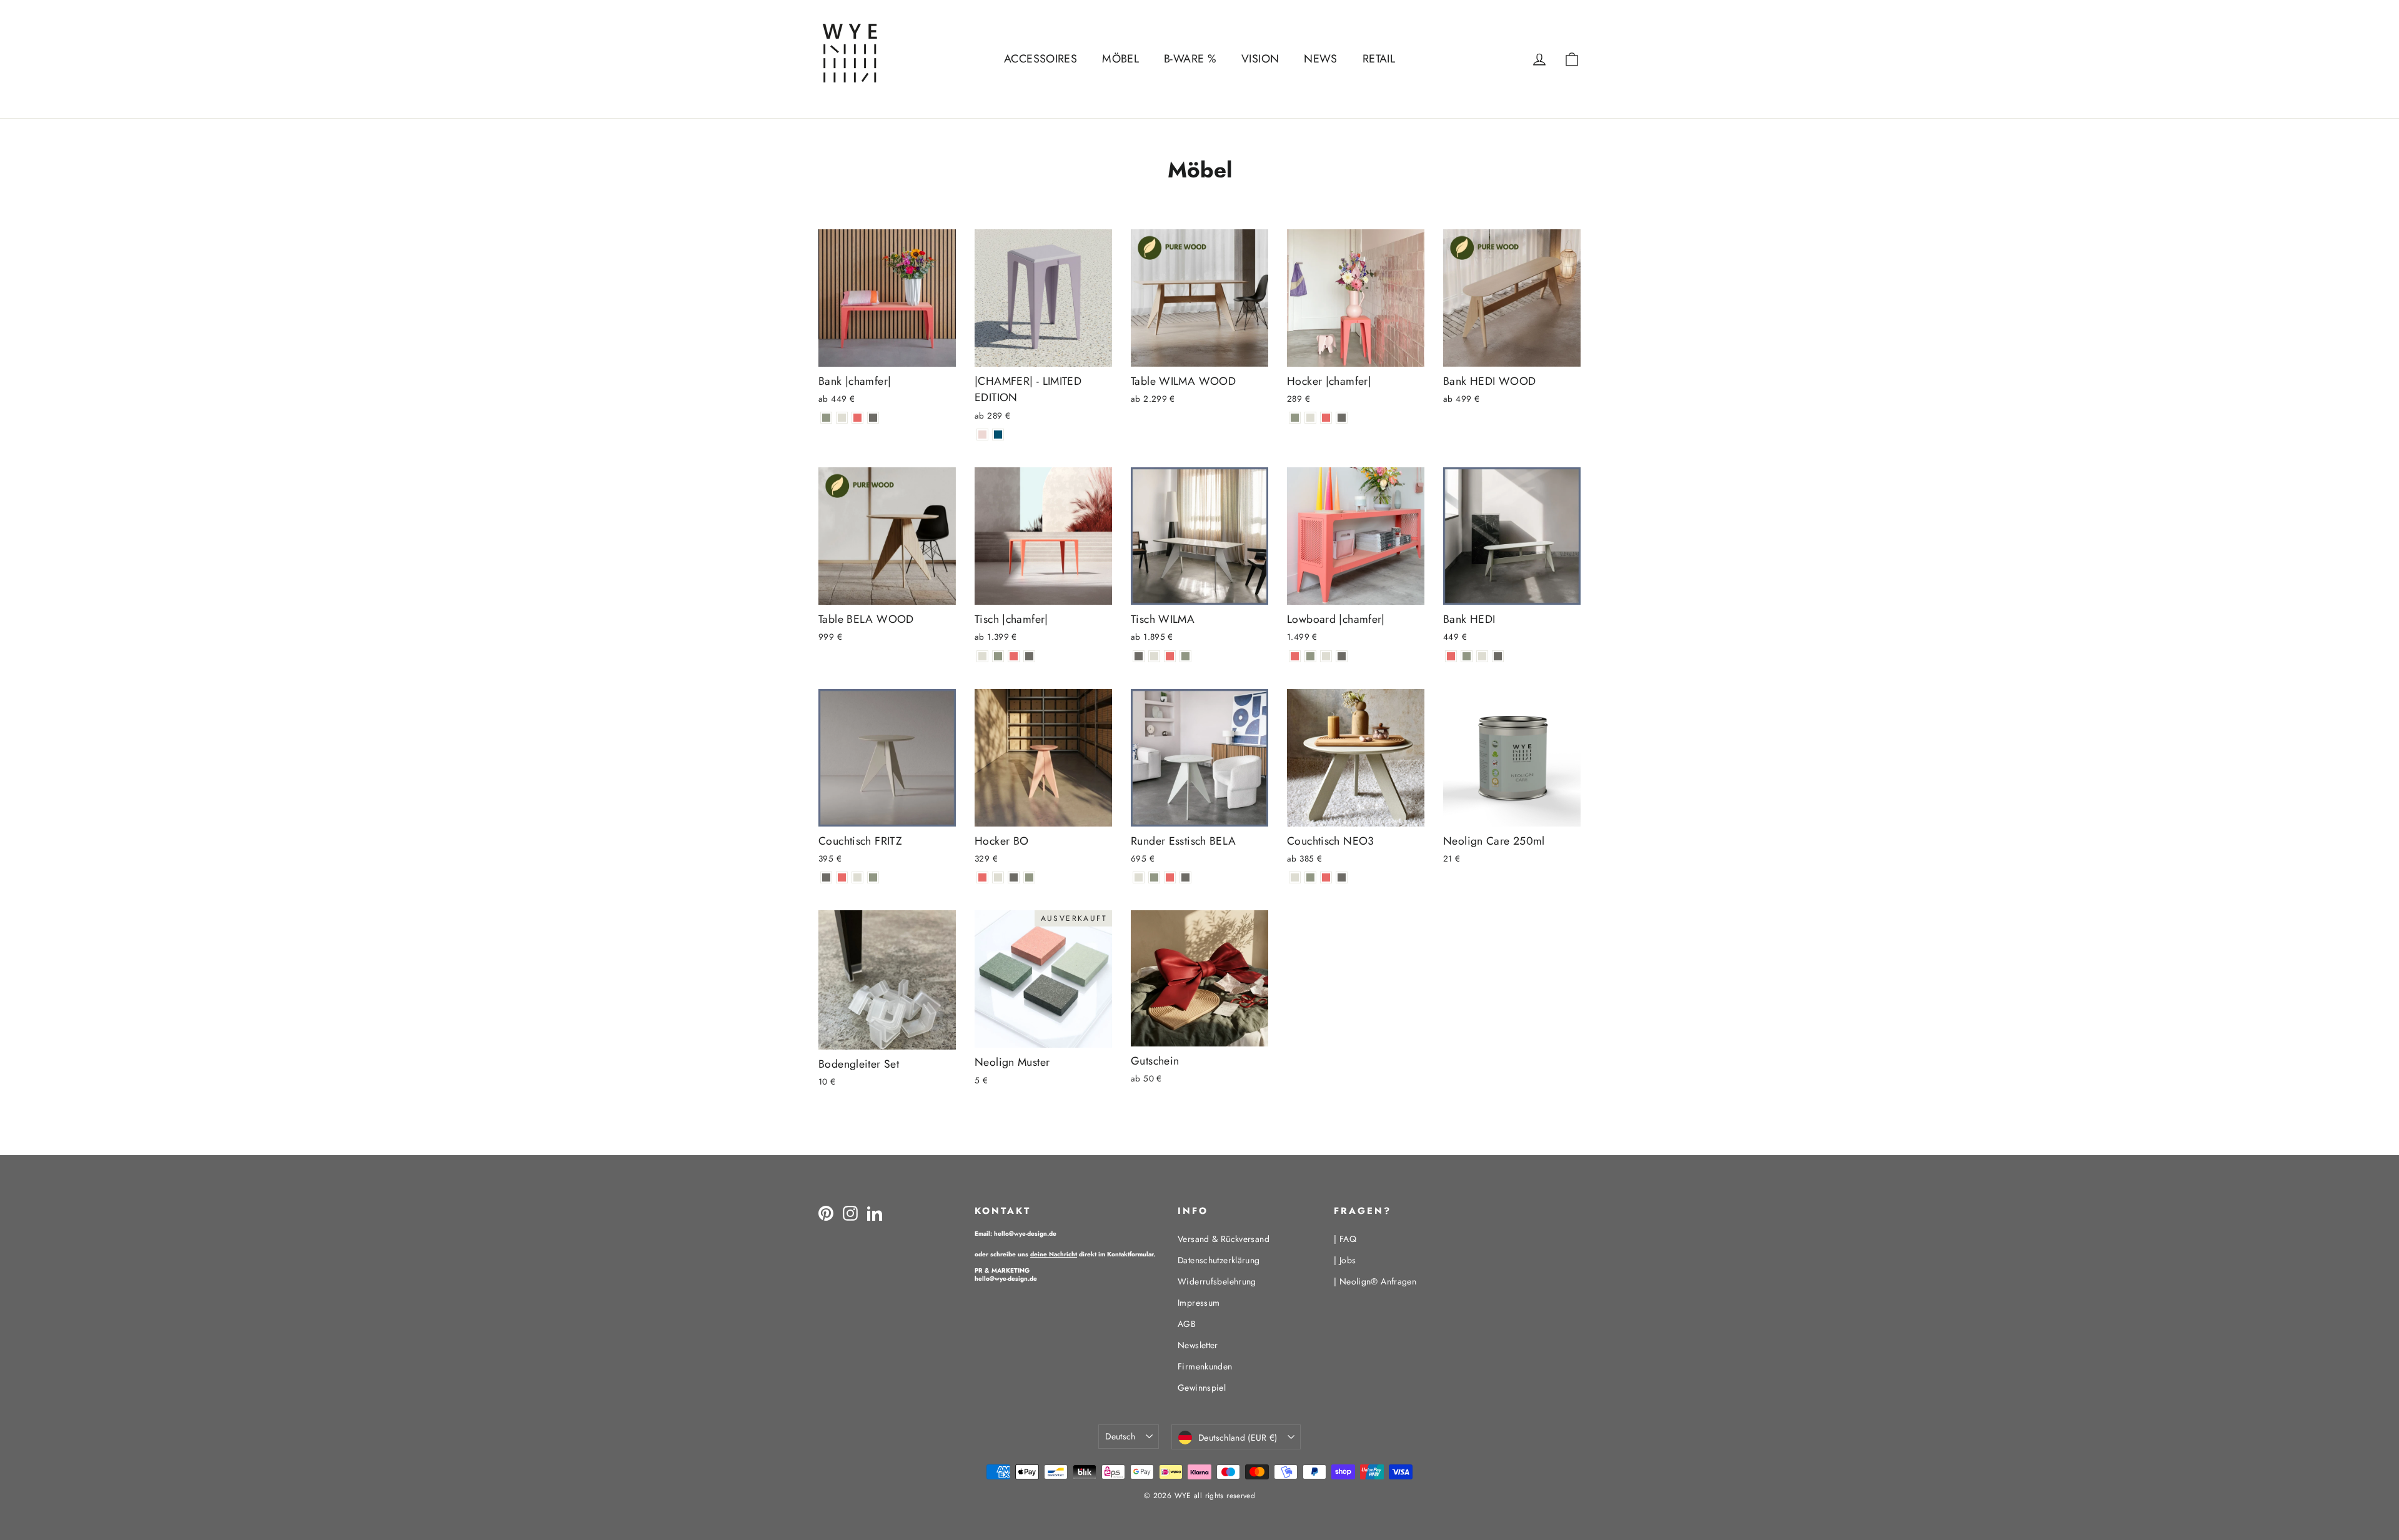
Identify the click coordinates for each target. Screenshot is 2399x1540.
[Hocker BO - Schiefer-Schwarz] (1014, 877)
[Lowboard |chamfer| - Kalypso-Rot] (1295, 656)
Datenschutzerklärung (1219, 1260)
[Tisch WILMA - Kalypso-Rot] (1170, 656)
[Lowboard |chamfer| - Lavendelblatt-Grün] (1310, 656)
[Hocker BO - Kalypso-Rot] (982, 877)
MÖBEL (1120, 59)
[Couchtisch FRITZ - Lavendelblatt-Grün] (873, 877)
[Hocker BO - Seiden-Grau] (998, 877)
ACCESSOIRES (1041, 59)
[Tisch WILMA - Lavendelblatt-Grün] (1185, 656)
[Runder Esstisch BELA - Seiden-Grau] (1139, 877)
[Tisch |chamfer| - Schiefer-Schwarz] (1029, 656)
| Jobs (1345, 1260)
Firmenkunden (1205, 1366)
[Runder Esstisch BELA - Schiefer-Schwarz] (1185, 877)
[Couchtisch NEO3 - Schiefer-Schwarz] (1342, 877)
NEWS (1321, 59)
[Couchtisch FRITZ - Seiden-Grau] (857, 877)
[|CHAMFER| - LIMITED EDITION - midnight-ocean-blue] (998, 435)
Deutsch (1120, 1436)
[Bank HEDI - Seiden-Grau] (1482, 656)
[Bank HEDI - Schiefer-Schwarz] (1498, 656)
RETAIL (1379, 59)
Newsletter (1198, 1345)
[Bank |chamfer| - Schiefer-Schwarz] (873, 418)
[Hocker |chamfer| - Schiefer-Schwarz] (1342, 418)
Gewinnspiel (1202, 1388)
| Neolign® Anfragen (1375, 1281)
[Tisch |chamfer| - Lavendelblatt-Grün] (998, 656)
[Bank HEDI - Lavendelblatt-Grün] (1467, 656)
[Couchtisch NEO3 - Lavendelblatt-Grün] (1310, 877)
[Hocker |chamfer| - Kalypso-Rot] (1326, 418)
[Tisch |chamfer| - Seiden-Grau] (982, 656)
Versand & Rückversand (1224, 1239)
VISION (1260, 59)
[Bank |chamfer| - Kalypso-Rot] (857, 418)
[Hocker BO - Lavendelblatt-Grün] (1029, 877)
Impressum (1199, 1303)
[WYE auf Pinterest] (826, 1213)
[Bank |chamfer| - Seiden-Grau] (842, 418)
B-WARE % (1190, 59)
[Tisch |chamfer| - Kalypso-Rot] (1014, 656)
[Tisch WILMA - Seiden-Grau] (1154, 656)
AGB (1187, 1324)
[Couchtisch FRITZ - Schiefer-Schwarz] (826, 877)
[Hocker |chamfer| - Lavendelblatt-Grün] (1295, 418)
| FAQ (1345, 1239)
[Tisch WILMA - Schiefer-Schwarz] (1139, 656)
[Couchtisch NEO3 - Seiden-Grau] (1295, 877)
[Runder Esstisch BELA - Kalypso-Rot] (1170, 877)
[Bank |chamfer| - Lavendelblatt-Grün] (826, 418)
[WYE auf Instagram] (850, 1213)
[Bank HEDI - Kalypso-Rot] (1451, 656)
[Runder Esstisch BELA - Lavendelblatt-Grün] (1154, 877)
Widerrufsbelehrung (1217, 1281)
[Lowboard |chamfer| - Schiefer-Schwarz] (1342, 656)
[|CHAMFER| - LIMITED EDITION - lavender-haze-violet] (982, 435)
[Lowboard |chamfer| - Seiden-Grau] (1326, 656)
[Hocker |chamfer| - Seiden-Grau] (1310, 418)
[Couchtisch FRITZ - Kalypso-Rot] (842, 877)
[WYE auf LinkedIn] (875, 1213)
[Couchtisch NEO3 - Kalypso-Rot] (1326, 877)
